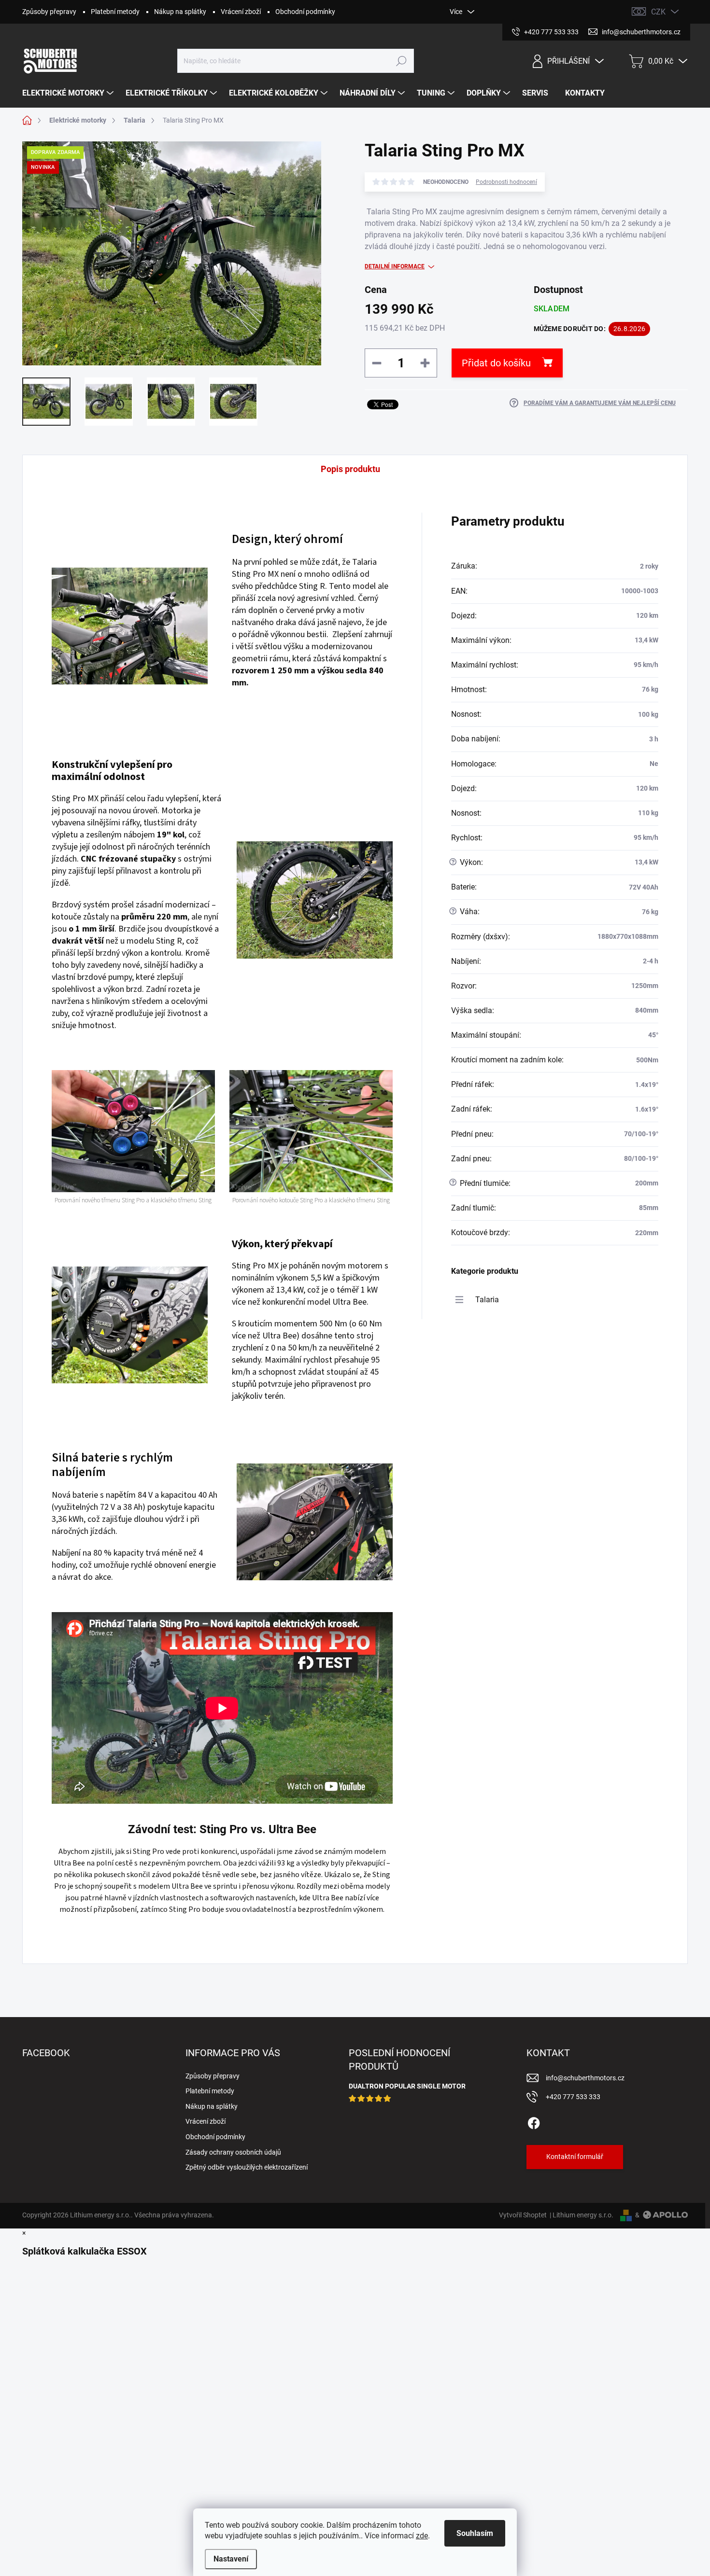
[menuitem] (69, 93)
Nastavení (231, 2559)
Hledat (402, 61)
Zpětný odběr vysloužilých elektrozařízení (247, 2167)
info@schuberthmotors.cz (585, 2078)
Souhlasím (475, 2533)
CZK (658, 12)
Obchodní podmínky (305, 12)
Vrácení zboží (241, 12)
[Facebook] (534, 2121)
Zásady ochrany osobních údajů (233, 2152)
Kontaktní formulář (575, 2157)
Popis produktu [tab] (350, 469)
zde (422, 2536)
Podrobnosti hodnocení (506, 182)
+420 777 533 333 (573, 2097)
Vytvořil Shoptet (523, 2215)
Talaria (487, 1300)
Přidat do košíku (496, 363)
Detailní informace (395, 266)
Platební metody (115, 12)
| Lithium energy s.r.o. (580, 2215)
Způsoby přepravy (49, 12)
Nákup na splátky (180, 12)
